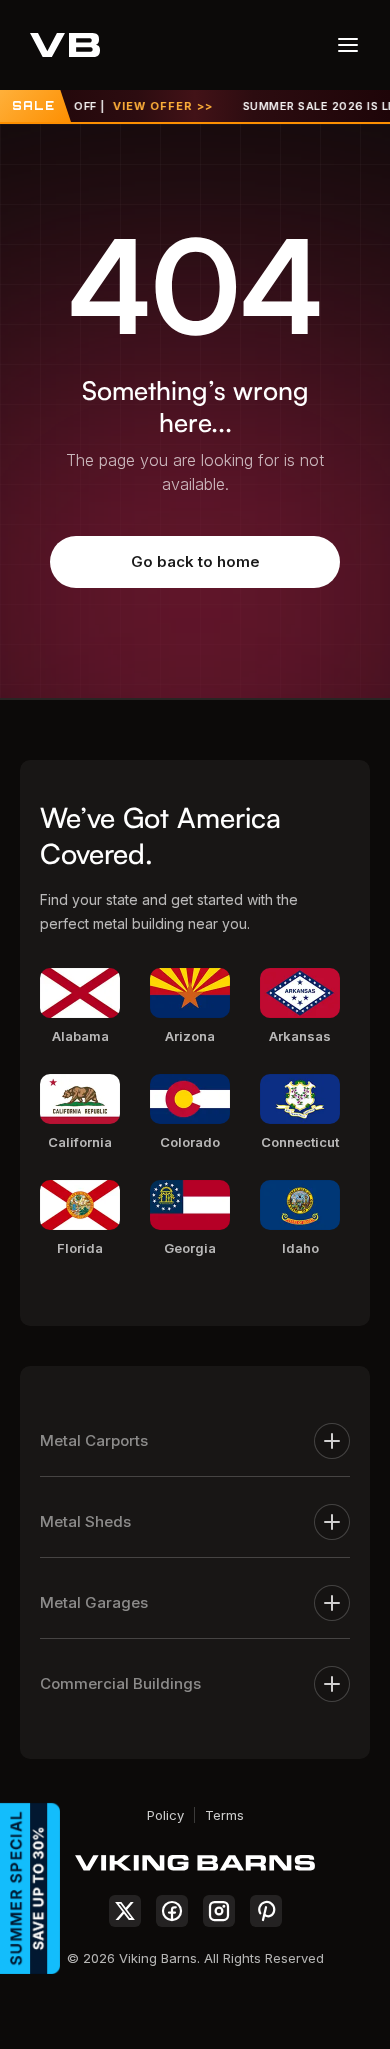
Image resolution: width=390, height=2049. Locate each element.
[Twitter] (125, 1911)
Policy (165, 1815)
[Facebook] (172, 1911)
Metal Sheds (85, 1521)
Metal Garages (94, 1602)
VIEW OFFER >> (153, 106)
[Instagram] (219, 1911)
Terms (224, 1815)
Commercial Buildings (120, 1683)
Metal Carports (94, 1440)
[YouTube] (266, 1911)
